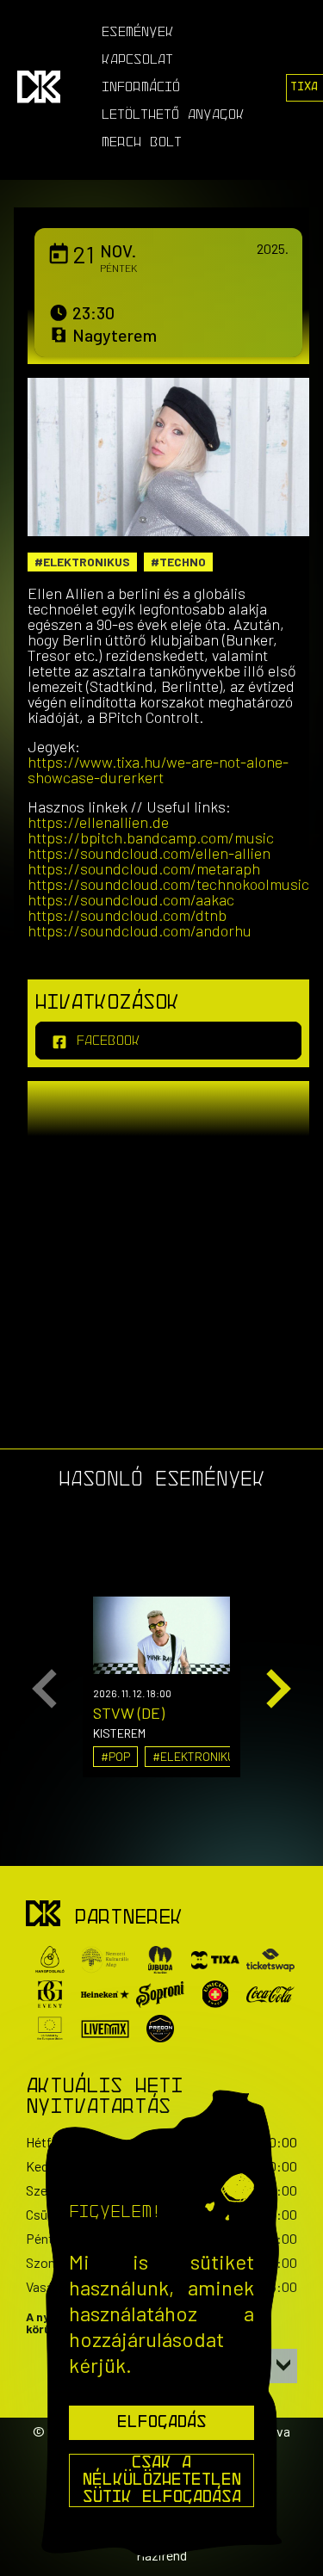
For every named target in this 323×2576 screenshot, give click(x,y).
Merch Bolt (142, 143)
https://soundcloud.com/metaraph (144, 868)
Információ (141, 88)
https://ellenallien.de (98, 822)
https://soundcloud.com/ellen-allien (149, 853)
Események (138, 33)
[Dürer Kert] (43, 1915)
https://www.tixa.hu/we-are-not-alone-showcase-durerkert (158, 769)
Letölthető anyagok (173, 115)
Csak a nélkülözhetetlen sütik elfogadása (162, 2480)
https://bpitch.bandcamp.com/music (151, 837)
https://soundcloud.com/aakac (131, 899)
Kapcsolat (137, 60)
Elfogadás (162, 2423)
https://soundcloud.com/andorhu (140, 930)
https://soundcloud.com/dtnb (127, 915)
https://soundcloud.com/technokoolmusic (168, 884)
